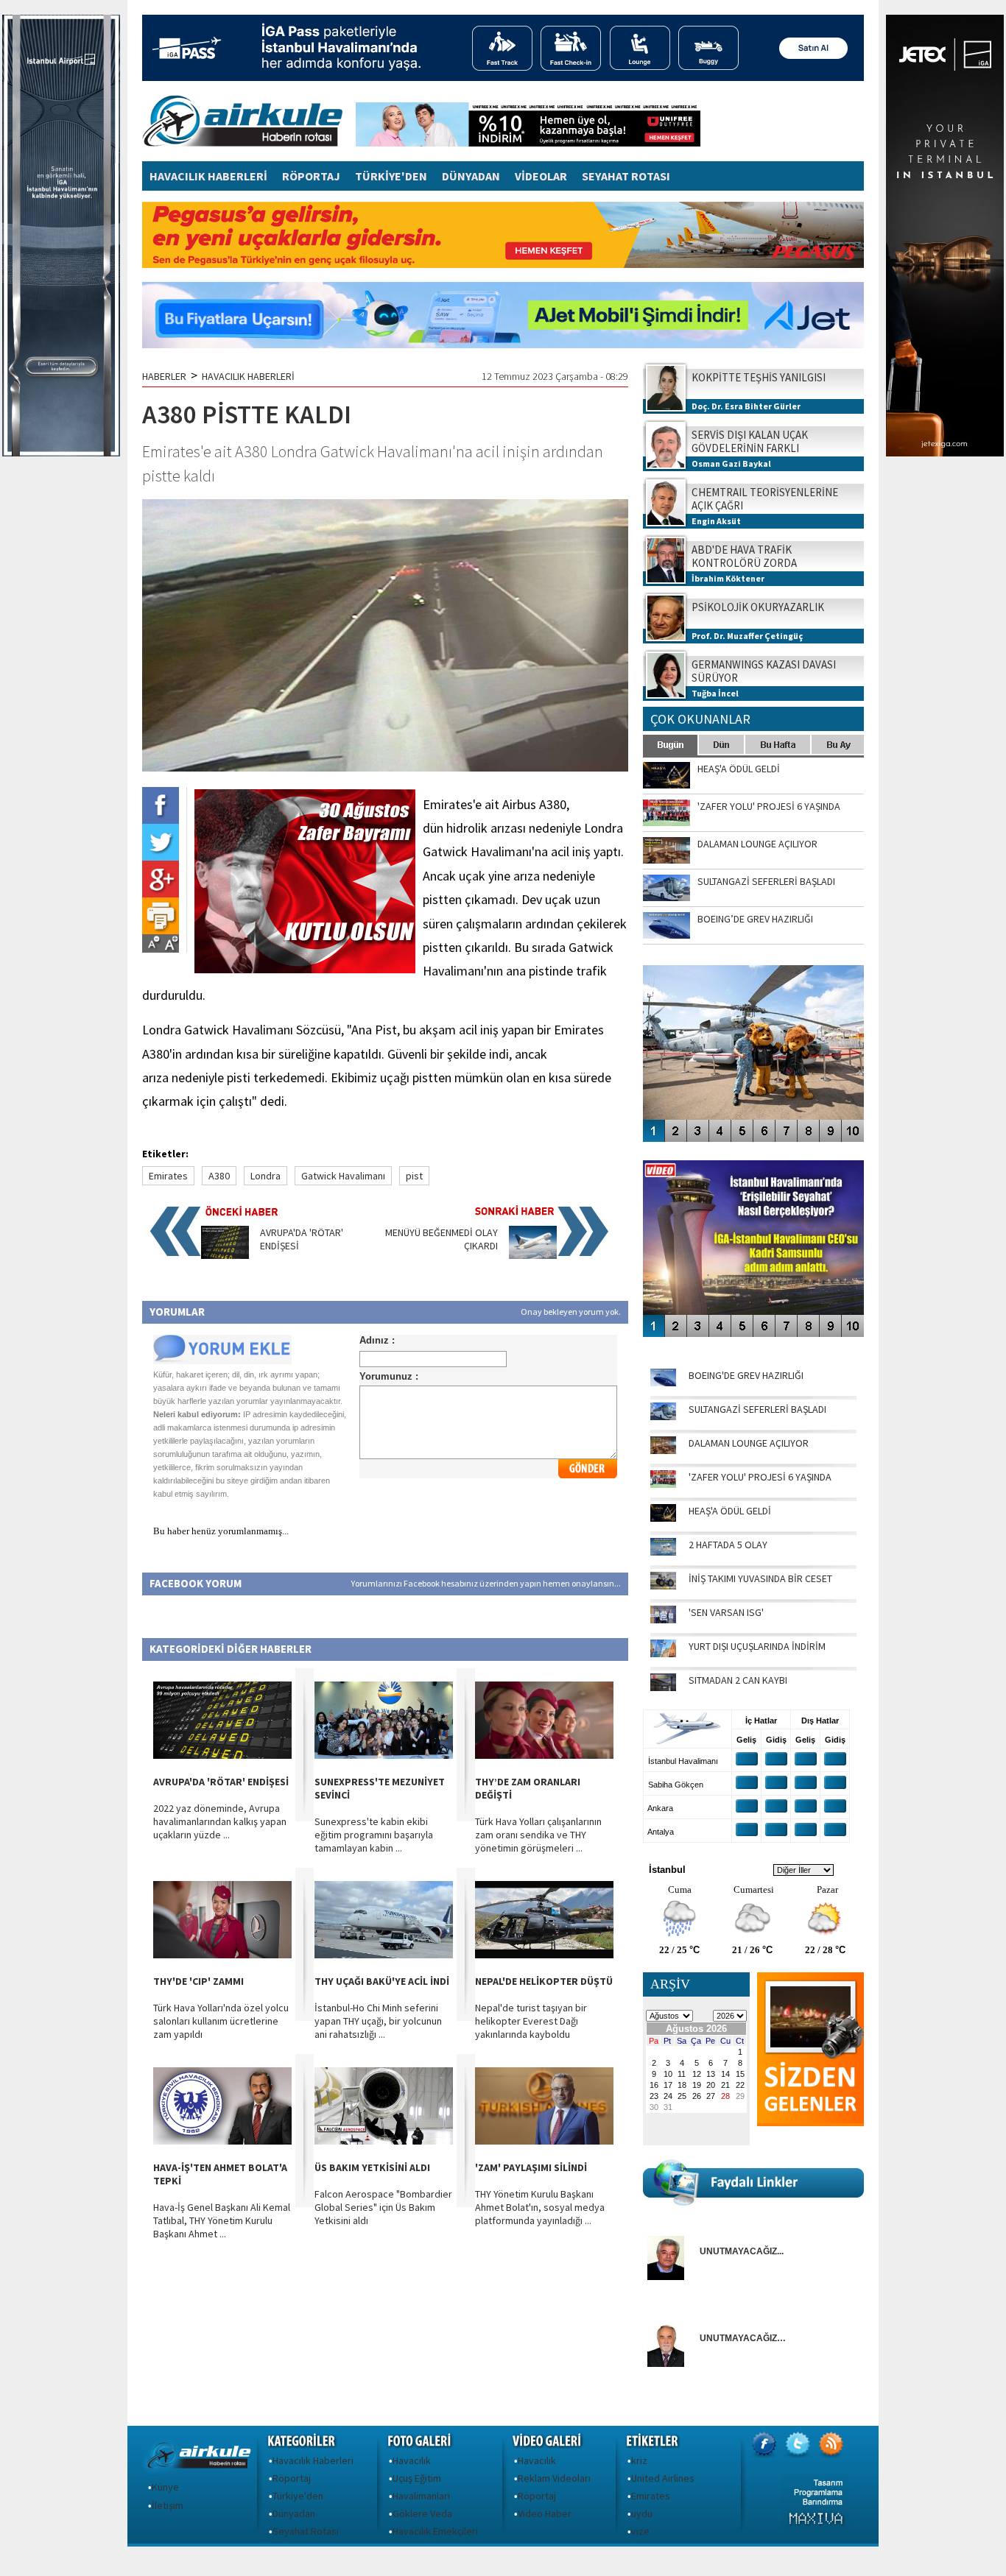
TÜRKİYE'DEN (391, 176)
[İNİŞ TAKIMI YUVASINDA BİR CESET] (663, 1586)
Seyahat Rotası (306, 2531)
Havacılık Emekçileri (435, 2531)
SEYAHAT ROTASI (626, 176)
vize (640, 2531)
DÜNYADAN (471, 176)
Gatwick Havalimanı (343, 1176)
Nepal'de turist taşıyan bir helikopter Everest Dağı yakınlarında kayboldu (531, 2021)
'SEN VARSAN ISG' (726, 1612)
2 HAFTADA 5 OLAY (728, 1545)
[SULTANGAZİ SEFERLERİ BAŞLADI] (663, 1416)
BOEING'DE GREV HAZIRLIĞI (746, 1375)
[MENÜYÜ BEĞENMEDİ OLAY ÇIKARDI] (533, 1255)
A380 (219, 1176)
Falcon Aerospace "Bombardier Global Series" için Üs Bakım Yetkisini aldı (383, 2207)
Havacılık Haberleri (313, 2460)
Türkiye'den (298, 2496)
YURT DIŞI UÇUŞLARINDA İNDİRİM (757, 1646)
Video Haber (545, 2513)
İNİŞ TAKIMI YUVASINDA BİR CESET (760, 1578)
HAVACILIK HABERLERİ (208, 176)
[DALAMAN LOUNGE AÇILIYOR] (663, 1450)
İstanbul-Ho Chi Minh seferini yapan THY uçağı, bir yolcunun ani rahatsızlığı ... (378, 2021)
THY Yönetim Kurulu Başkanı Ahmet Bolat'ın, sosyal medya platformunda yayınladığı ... (540, 2207)
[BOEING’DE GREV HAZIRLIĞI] (663, 1383)
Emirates (168, 1176)
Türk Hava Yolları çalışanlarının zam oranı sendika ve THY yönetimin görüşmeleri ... (538, 1835)
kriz (639, 2460)
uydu (642, 2513)
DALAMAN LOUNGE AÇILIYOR (749, 1443)
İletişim (168, 2505)
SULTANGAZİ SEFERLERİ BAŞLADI (757, 1409)
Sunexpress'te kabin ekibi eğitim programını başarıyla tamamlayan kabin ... (374, 1835)
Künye (165, 2487)
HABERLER (164, 376)
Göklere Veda (422, 2513)
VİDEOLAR (541, 176)
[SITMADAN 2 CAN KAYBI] (663, 1687)
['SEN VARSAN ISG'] (663, 1620)
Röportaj (292, 2478)
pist (414, 1176)
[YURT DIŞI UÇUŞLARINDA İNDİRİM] (663, 1654)
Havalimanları (421, 2496)
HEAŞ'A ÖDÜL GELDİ (730, 1511)
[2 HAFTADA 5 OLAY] (663, 1552)
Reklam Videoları (554, 2478)
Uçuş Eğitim (417, 2478)
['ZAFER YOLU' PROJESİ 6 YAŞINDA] (663, 1484)
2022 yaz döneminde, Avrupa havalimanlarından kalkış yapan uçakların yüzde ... (220, 1821)
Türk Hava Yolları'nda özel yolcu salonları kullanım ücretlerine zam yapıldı (221, 2021)
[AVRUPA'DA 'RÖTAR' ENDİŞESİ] (225, 1255)
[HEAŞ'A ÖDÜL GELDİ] (663, 1518)
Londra (265, 1176)
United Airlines (663, 2478)
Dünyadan (294, 2513)
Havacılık (412, 2460)
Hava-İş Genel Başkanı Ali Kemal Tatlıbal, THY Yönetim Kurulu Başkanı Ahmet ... (222, 2220)
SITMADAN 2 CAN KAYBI (738, 1680)
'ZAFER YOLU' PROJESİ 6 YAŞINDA (760, 1477)
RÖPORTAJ (311, 176)
